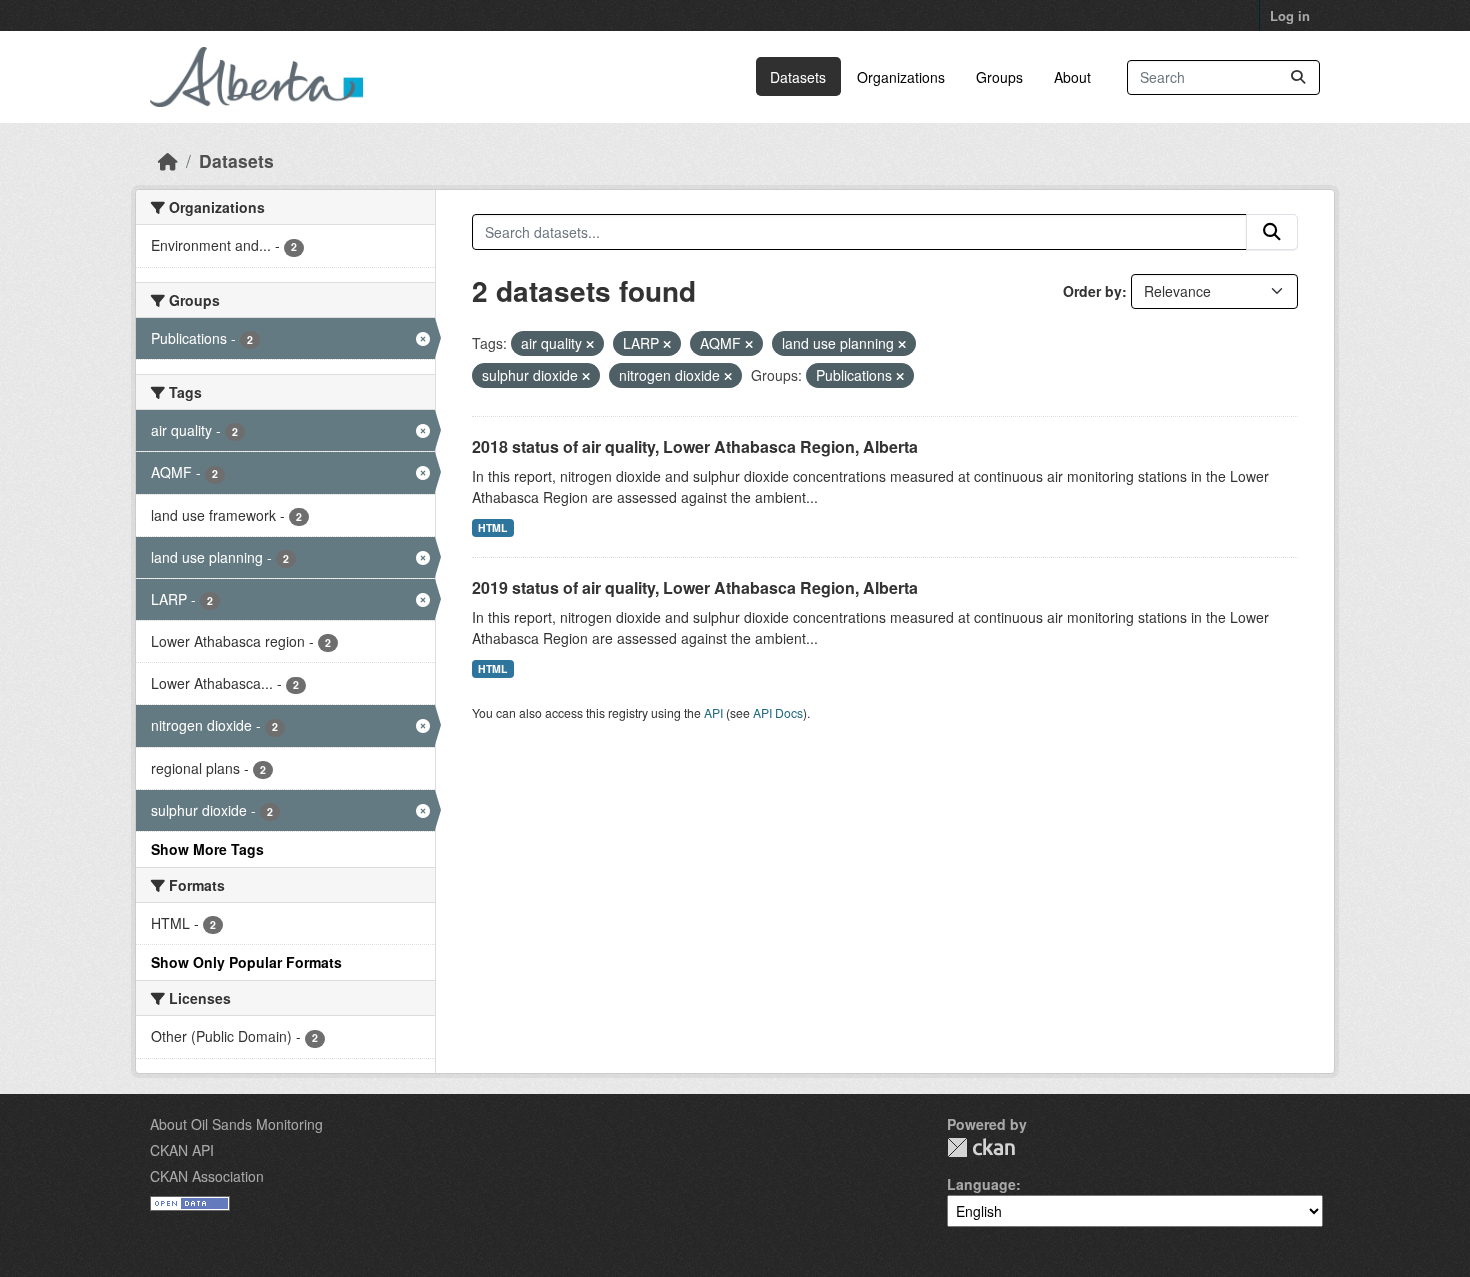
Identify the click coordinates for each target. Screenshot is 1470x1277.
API (713, 712)
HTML (492, 527)
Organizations (901, 77)
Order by (1092, 291)
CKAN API (182, 1150)
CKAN (981, 1147)
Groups (999, 77)
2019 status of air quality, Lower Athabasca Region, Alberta (695, 587)
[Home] (168, 160)
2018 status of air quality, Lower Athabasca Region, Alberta (695, 446)
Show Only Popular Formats (246, 962)
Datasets (798, 77)
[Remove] (590, 344)
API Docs (778, 712)
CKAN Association (207, 1176)
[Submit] (1298, 77)
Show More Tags (207, 849)
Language (981, 1184)
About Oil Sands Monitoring (236, 1124)
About (1072, 77)
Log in (1290, 15)
